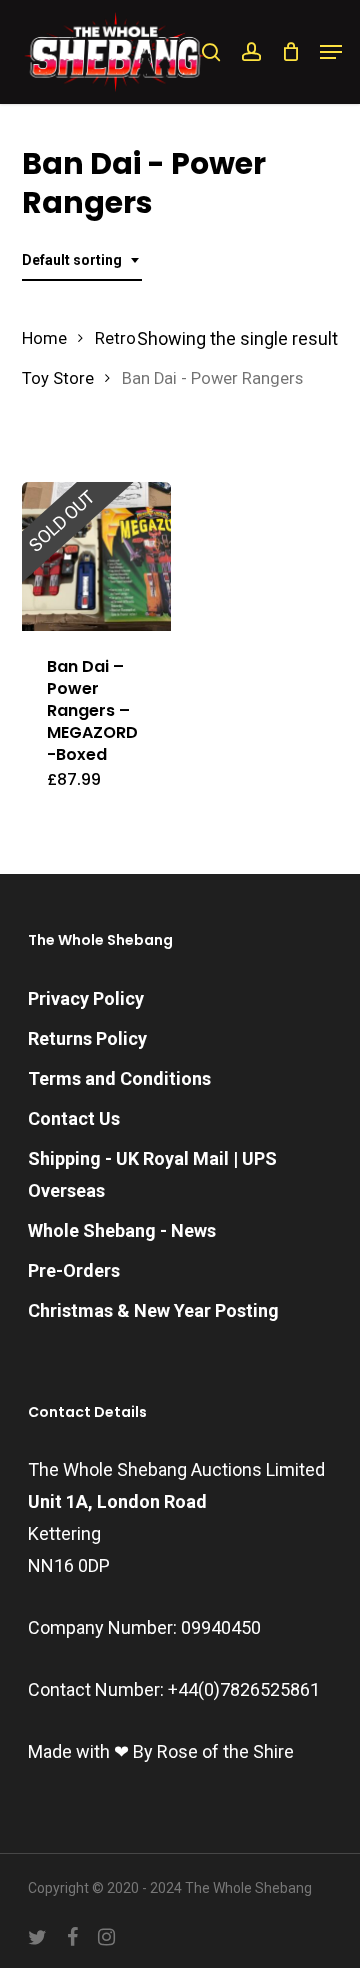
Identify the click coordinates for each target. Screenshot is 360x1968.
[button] (331, 52)
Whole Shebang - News (122, 1230)
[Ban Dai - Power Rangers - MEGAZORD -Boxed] (97, 557)
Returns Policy (87, 1038)
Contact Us (74, 1118)
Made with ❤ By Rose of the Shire (161, 1751)
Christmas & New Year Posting (153, 1310)
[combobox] (82, 260)
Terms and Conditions (119, 1078)
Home (44, 338)
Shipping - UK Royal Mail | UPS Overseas (152, 1174)
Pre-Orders (74, 1270)
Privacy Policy (86, 998)
